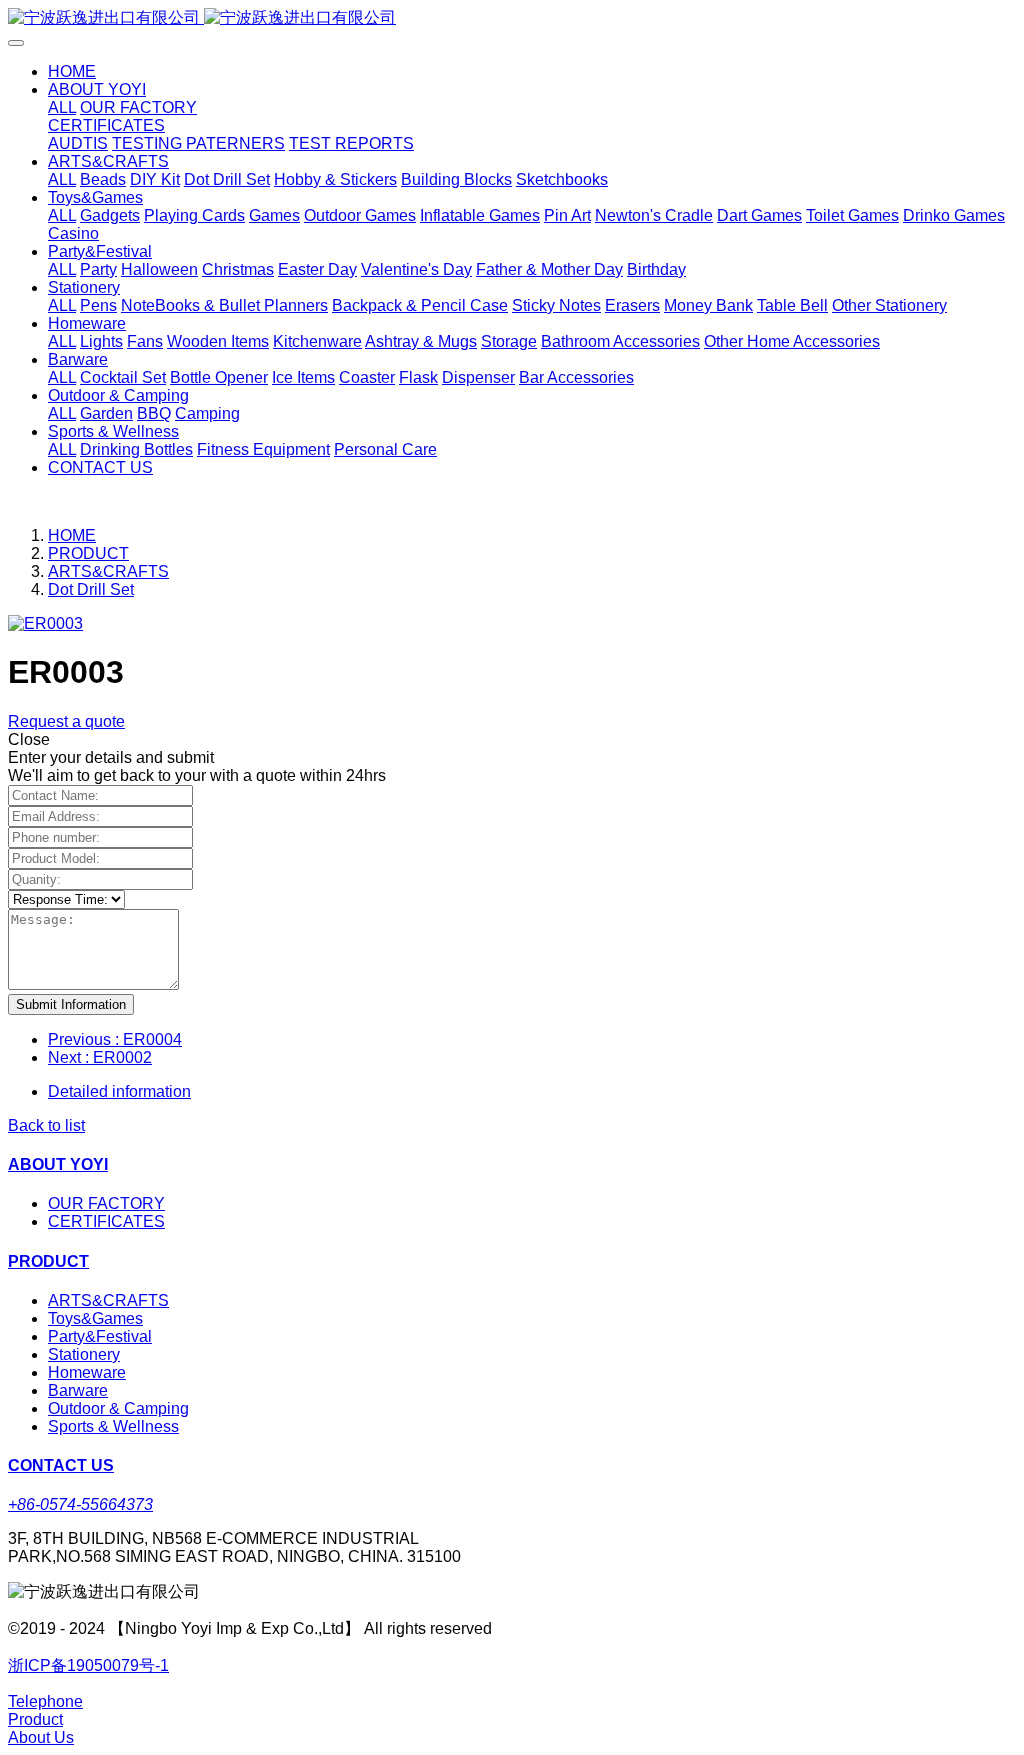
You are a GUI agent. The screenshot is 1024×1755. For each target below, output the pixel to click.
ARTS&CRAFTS (108, 571)
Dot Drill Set (91, 589)
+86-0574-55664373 (80, 1504)
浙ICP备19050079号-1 (88, 1665)
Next (100, 1057)
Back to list (46, 1125)
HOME (72, 71)
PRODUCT (88, 553)
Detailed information (119, 1091)
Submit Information (71, 1004)
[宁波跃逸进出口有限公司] (512, 18)
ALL (62, 107)
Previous (115, 1039)
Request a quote (66, 721)
